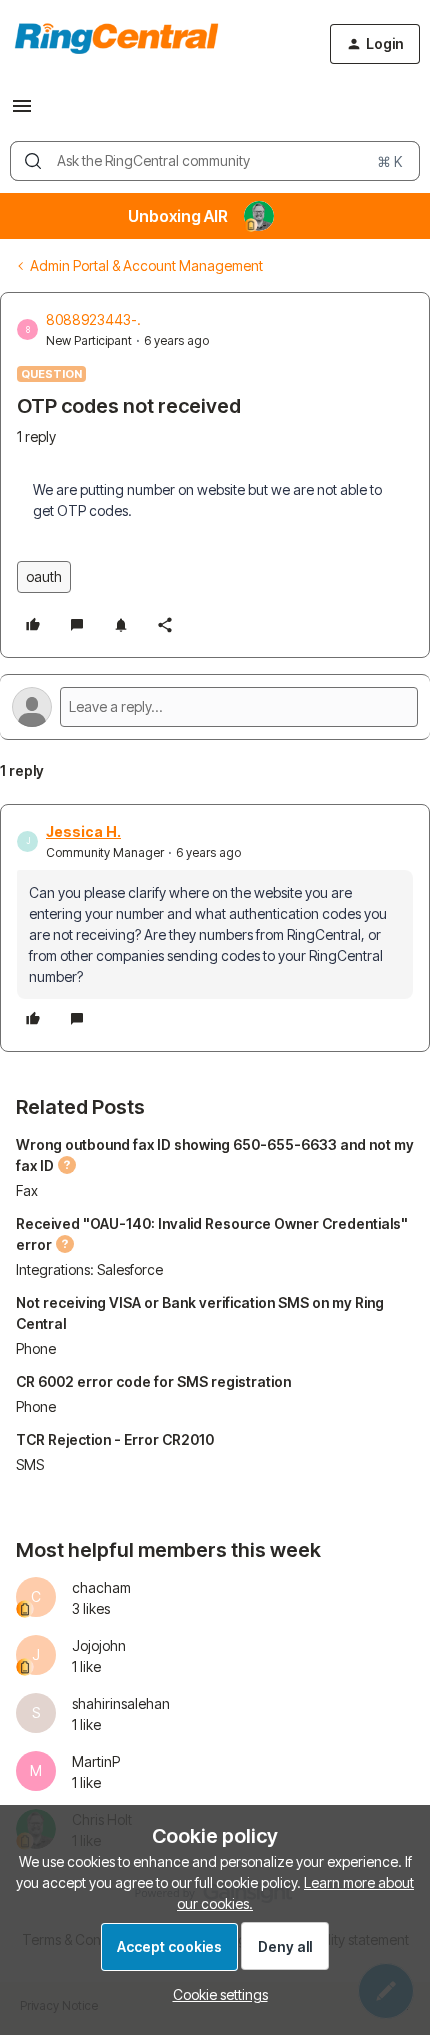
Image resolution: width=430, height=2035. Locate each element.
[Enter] (33, 161)
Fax (27, 1190)
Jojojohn (99, 1645)
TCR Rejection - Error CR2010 (115, 1439)
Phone (36, 1348)
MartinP (96, 1761)
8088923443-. (93, 319)
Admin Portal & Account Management (146, 265)
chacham (101, 1587)
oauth (44, 576)
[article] (215, 928)
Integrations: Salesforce (89, 1269)
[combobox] (215, 161)
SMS (30, 1464)
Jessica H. (83, 831)
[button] (22, 112)
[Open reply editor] (215, 707)
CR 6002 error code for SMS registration (153, 1381)
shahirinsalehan (121, 1703)
